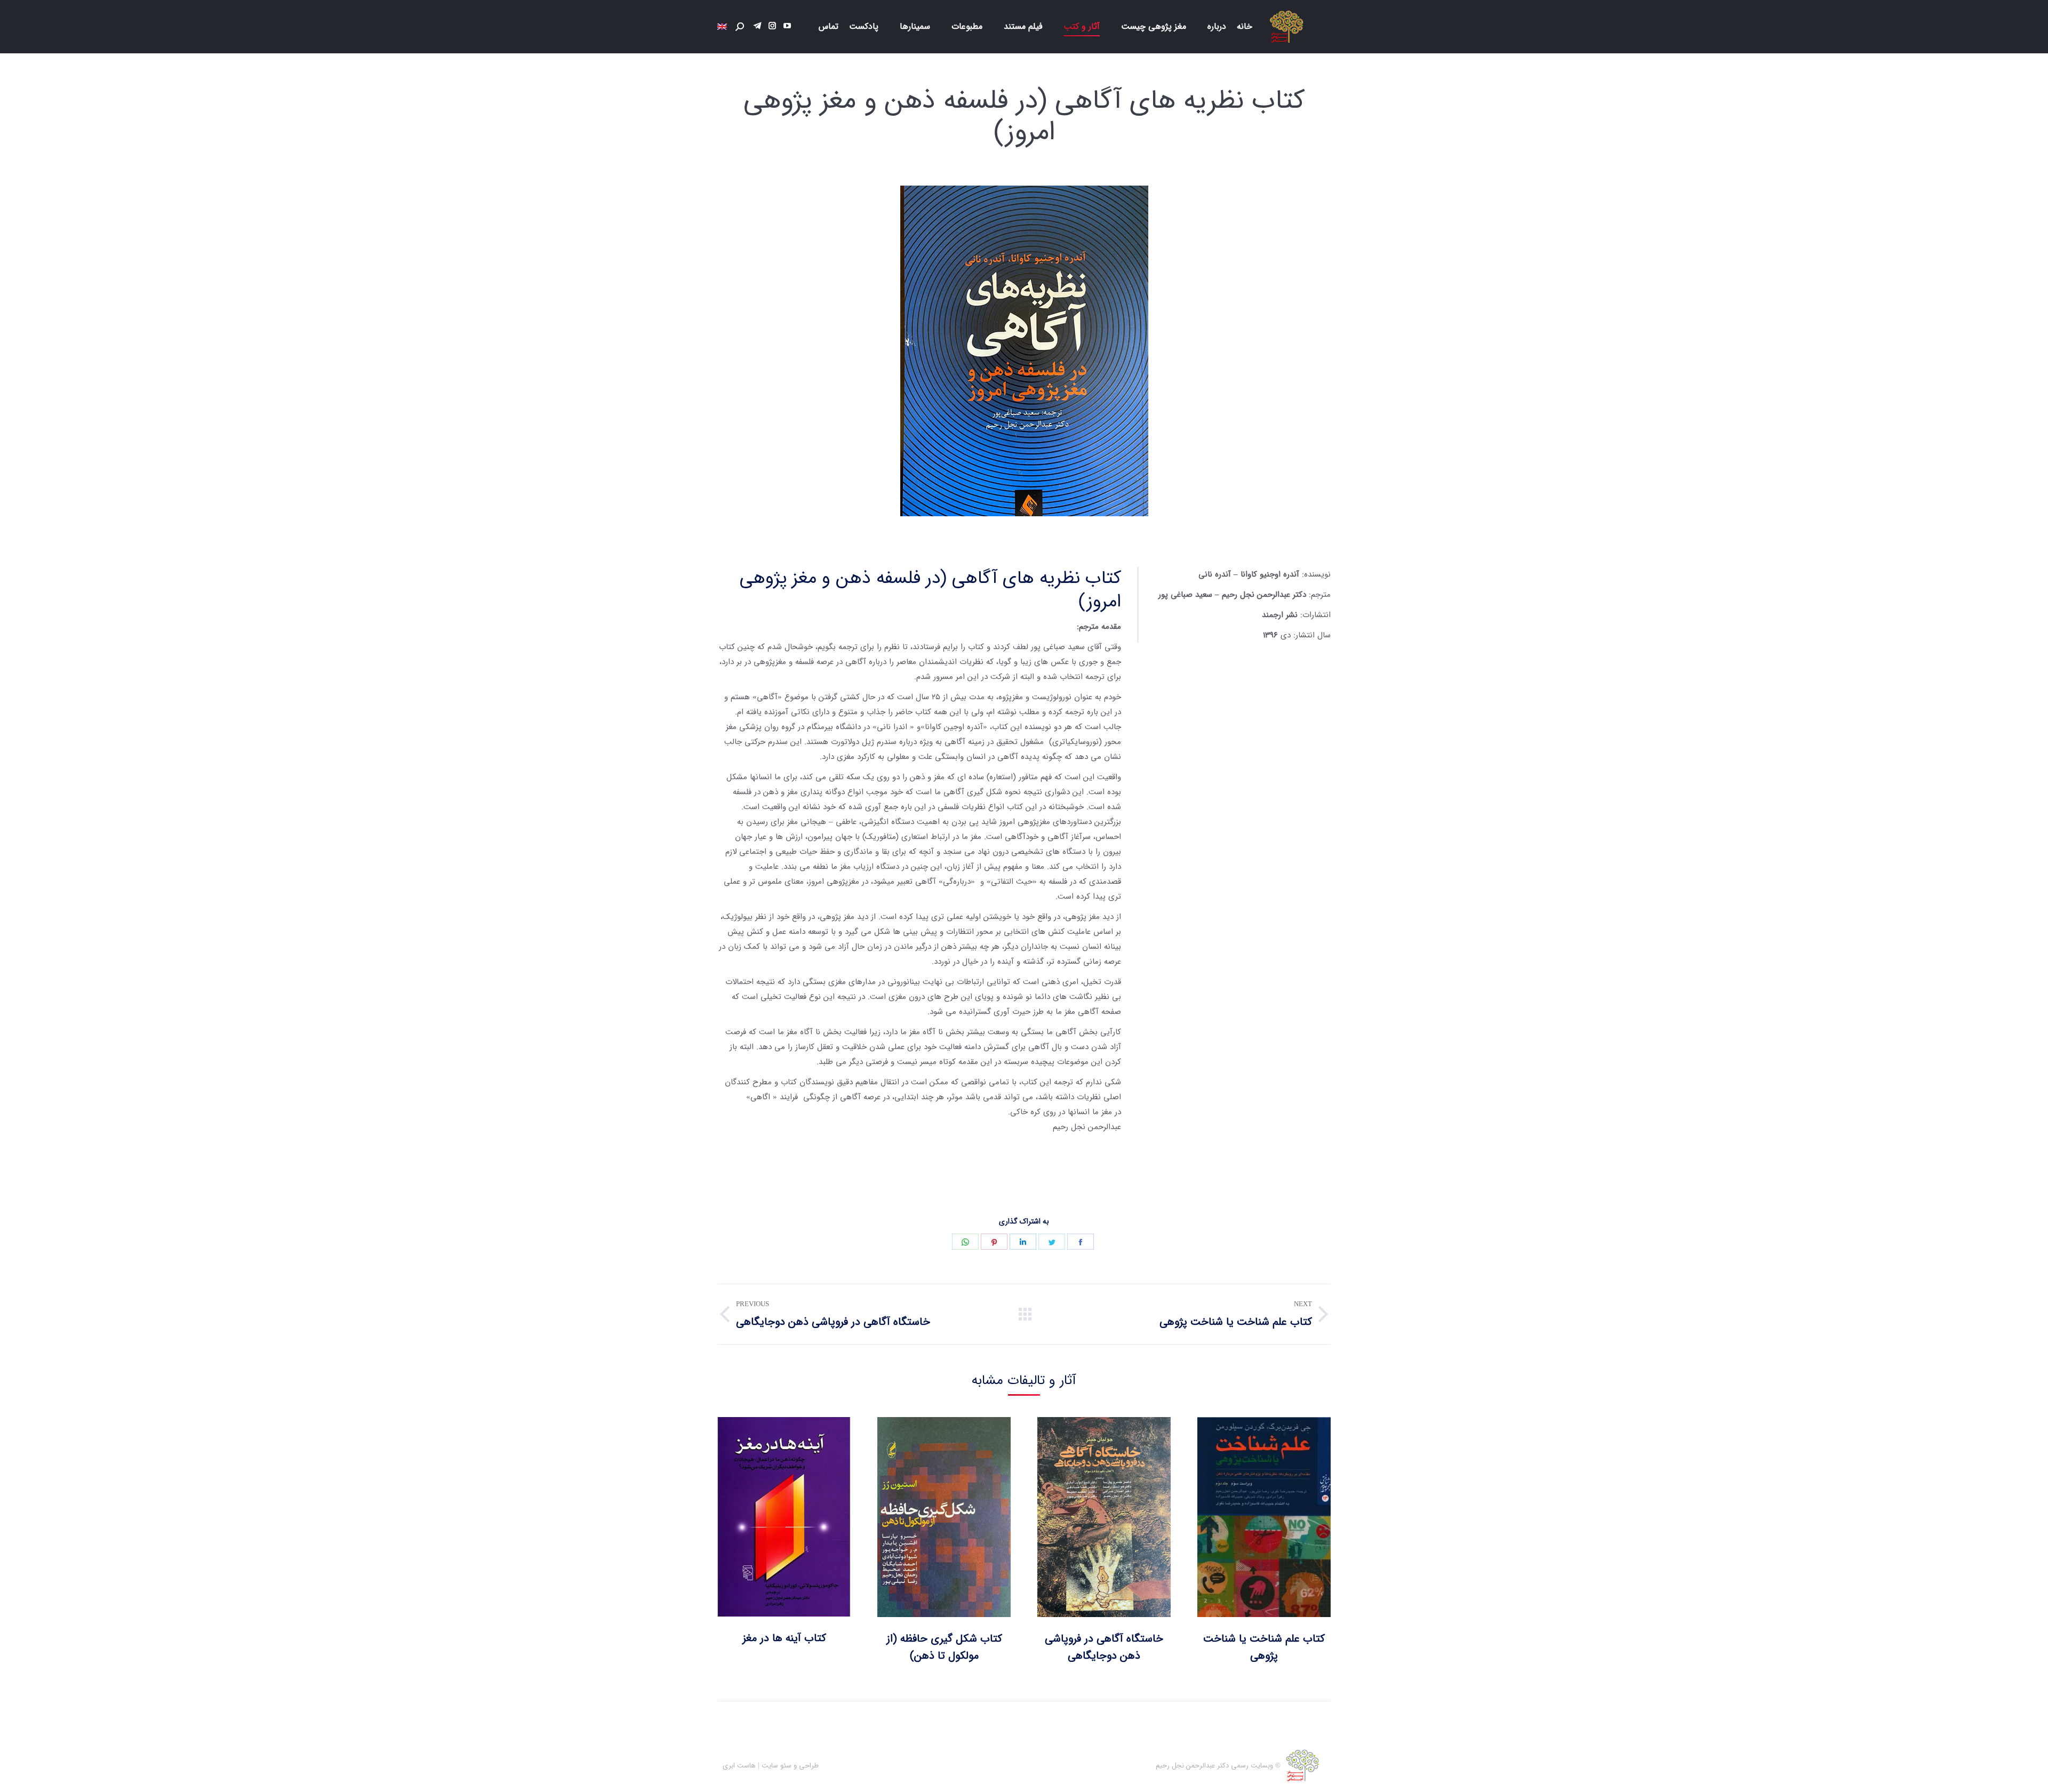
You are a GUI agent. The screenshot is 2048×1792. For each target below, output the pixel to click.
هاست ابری (739, 1766)
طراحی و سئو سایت (790, 1766)
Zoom (1278, 1517)
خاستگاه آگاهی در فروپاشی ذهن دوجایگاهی (1104, 1647)
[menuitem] (1245, 27)
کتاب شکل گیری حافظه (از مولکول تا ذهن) (944, 1647)
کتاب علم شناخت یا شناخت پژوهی (1264, 1647)
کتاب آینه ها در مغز (784, 1638)
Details (1250, 1517)
